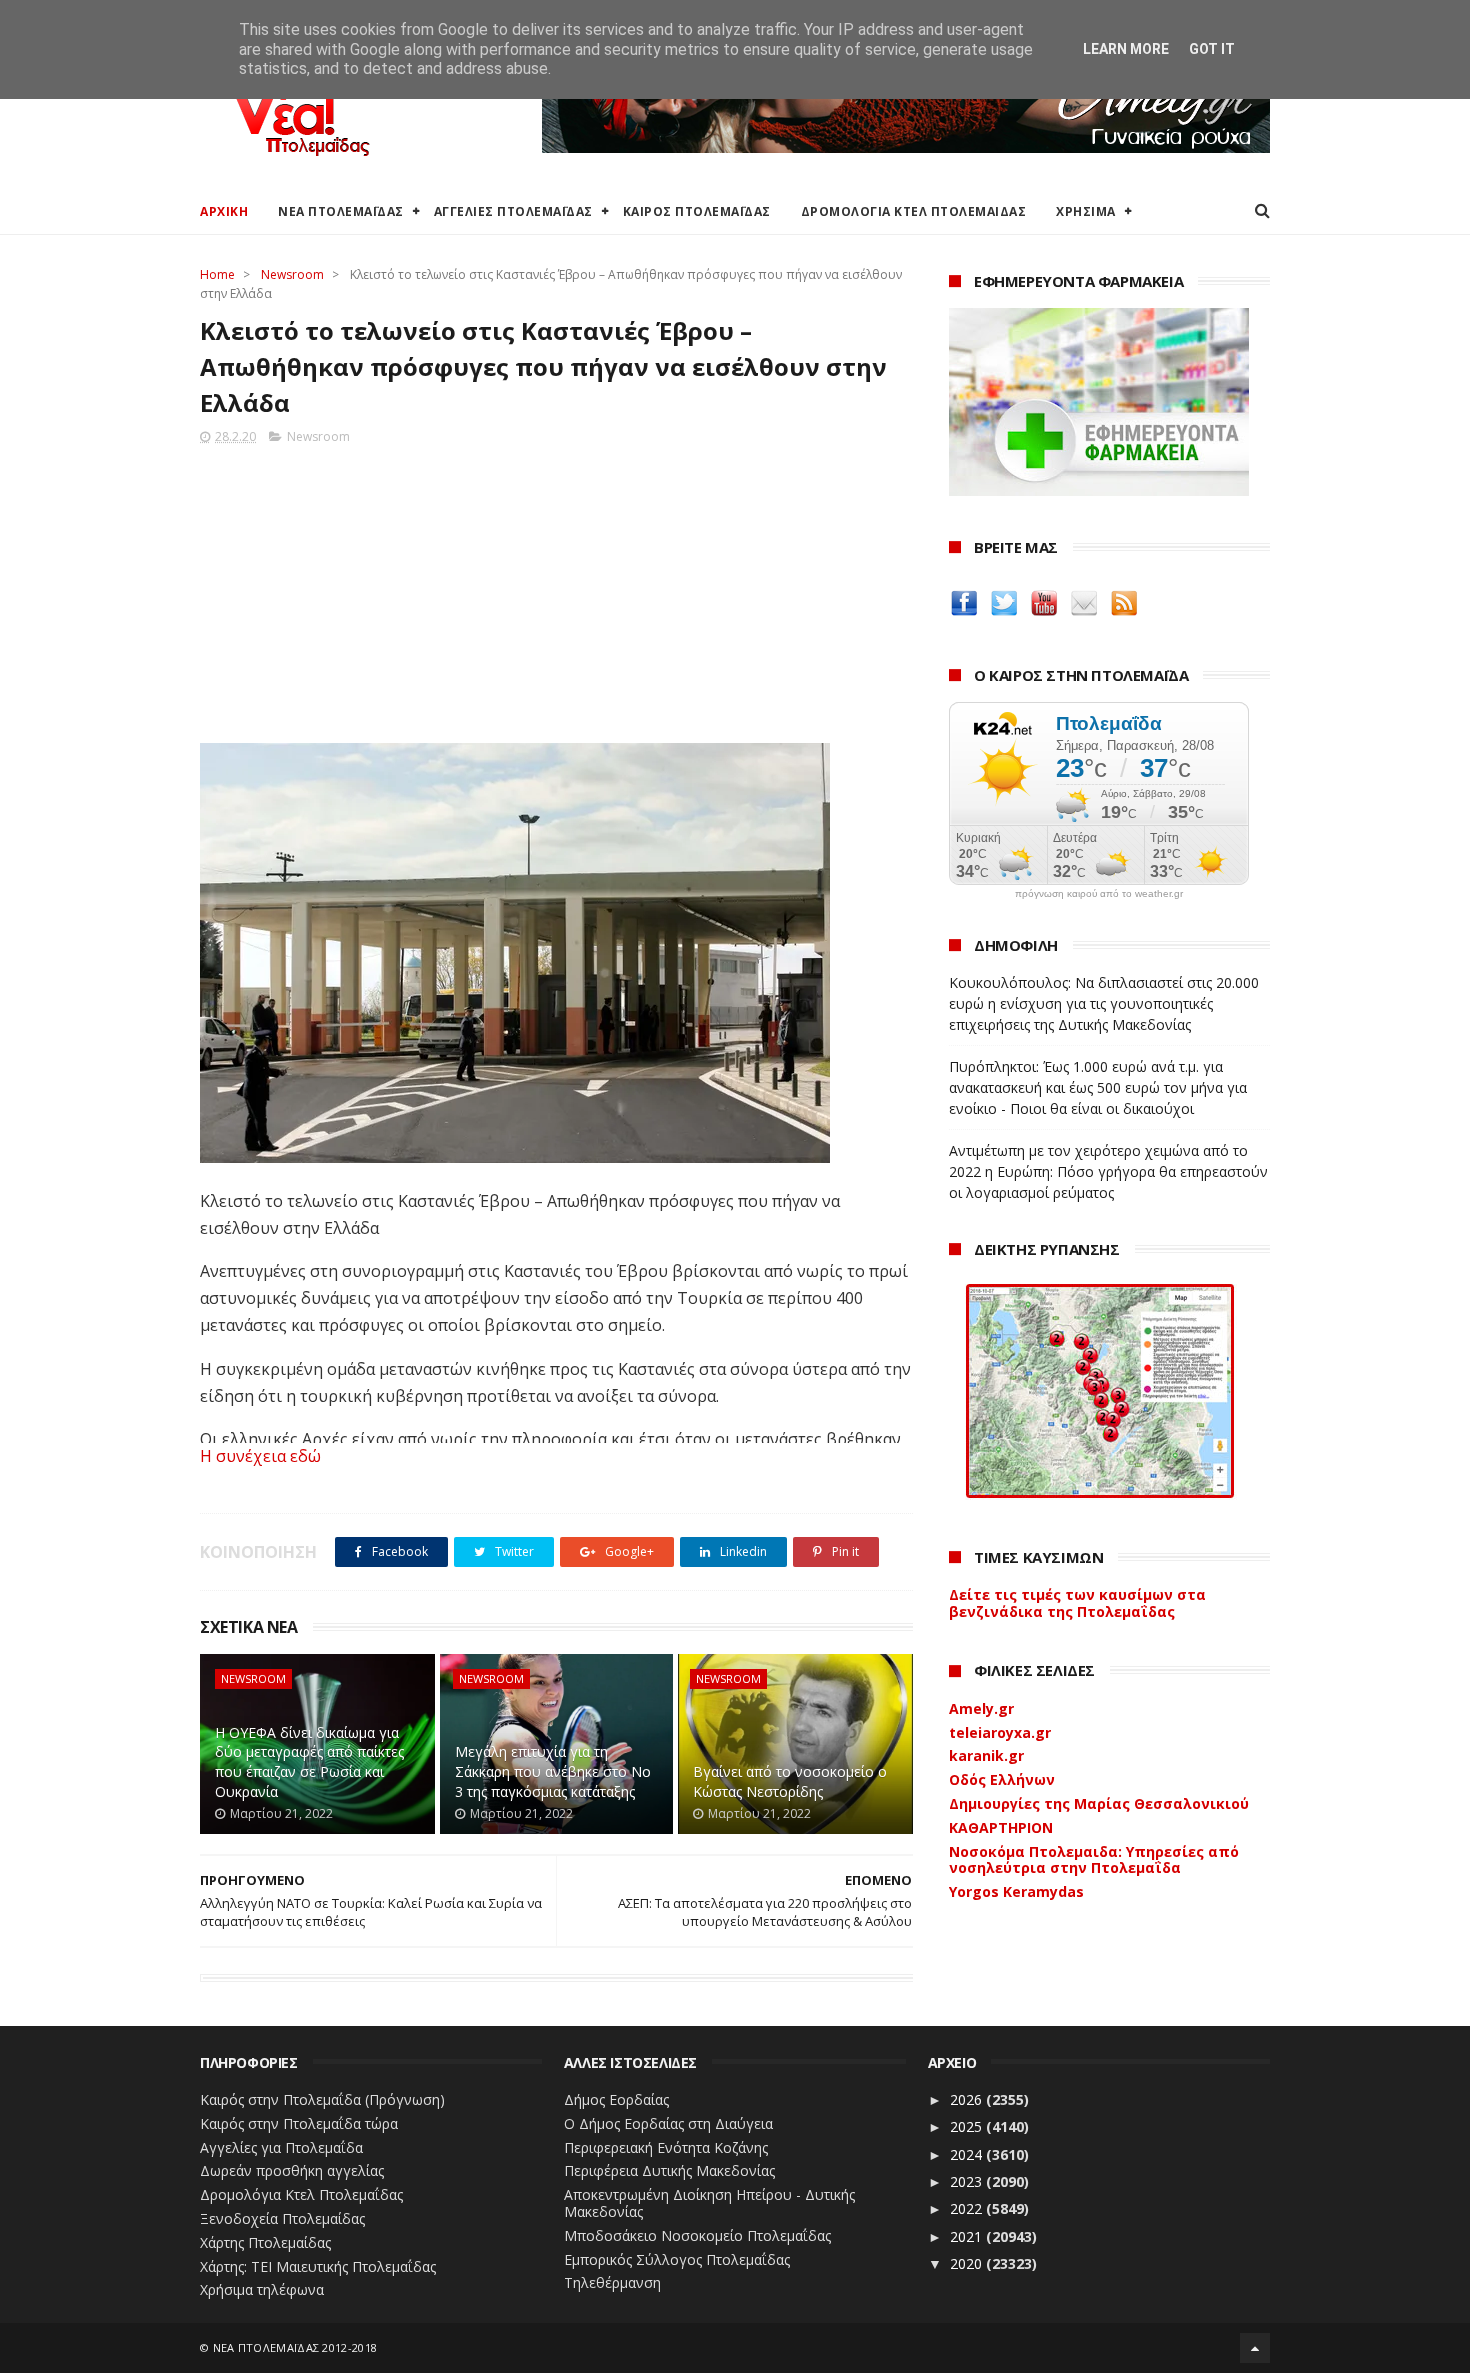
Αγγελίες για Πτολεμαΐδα (281, 2147)
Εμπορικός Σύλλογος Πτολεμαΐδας (677, 2259)
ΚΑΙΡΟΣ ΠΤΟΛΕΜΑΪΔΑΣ (697, 211)
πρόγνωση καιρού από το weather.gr (1099, 894)
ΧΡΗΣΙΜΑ (1086, 211)
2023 (968, 2181)
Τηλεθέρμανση (612, 2282)
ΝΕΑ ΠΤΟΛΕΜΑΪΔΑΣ (341, 211)
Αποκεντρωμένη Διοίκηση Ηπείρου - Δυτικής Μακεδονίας (709, 2203)
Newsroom (292, 274)
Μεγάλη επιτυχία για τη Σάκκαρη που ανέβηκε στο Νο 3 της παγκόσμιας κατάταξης (553, 1771)
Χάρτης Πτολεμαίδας (265, 2242)
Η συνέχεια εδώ (260, 1456)
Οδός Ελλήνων (1002, 1779)
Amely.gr (981, 1708)
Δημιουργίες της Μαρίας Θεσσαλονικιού (1099, 1803)
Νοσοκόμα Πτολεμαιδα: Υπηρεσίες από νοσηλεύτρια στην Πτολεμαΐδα (1094, 1860)
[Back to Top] (1255, 2348)
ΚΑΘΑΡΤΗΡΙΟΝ (1001, 1827)
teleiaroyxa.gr (1000, 1732)
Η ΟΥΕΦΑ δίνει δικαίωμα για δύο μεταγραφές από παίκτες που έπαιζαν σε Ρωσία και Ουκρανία (309, 1762)
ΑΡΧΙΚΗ (224, 211)
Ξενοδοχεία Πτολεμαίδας (282, 2218)
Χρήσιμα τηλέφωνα (262, 2289)
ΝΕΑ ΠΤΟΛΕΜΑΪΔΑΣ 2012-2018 (295, 2347)
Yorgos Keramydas (1016, 1891)
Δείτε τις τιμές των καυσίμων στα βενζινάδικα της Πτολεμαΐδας (1077, 1603)
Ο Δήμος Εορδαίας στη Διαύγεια (668, 2123)
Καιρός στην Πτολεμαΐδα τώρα (299, 2123)
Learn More (1126, 49)
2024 (968, 2154)
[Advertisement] (556, 588)
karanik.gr (986, 1755)
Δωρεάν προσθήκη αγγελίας (292, 2170)
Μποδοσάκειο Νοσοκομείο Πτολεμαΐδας (697, 2235)
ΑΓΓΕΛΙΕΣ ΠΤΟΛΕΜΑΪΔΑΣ (513, 211)
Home (217, 274)
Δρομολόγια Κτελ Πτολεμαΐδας (301, 2194)
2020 (968, 2263)
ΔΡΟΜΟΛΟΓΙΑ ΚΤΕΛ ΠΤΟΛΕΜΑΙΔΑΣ (914, 211)
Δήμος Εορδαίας (616, 2099)
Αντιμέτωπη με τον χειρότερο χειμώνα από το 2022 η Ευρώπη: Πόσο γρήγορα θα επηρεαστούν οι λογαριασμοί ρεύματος (1108, 1171)
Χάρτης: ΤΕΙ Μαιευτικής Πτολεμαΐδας (318, 2266)
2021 (968, 2236)
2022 (968, 2208)
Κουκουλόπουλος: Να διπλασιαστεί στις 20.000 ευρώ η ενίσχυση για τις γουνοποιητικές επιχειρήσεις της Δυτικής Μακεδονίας (1104, 1003)
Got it (1212, 49)
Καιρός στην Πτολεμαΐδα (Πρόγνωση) (322, 2099)
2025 (968, 2126)
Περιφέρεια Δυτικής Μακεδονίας (669, 2170)
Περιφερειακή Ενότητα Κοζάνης (666, 2147)
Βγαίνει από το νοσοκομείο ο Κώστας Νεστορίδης (790, 1781)
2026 (968, 2099)
